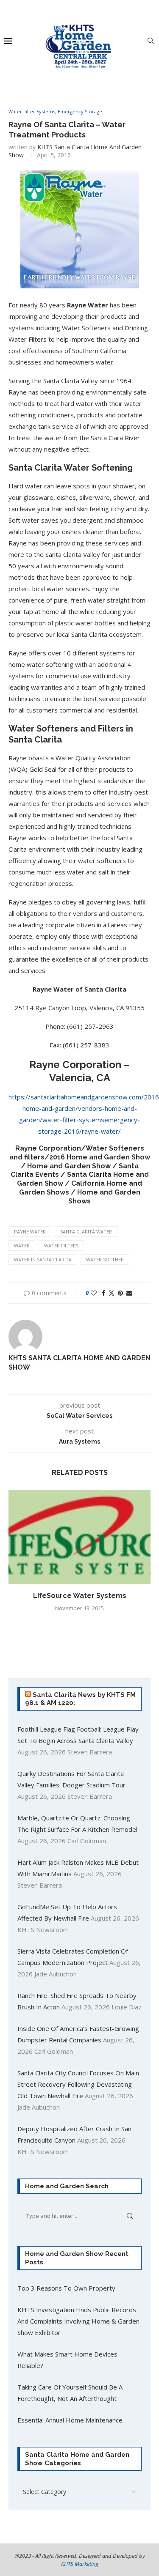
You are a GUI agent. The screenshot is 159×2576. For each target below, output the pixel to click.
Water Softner (105, 1259)
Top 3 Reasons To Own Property (66, 2288)
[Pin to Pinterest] (120, 1293)
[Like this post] (94, 1293)
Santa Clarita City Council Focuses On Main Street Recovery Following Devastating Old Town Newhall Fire (78, 2084)
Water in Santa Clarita (43, 1259)
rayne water (30, 1232)
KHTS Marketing (80, 2564)
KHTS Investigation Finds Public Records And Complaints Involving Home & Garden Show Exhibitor (78, 2321)
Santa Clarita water (86, 1232)
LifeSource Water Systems (80, 1596)
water (22, 1246)
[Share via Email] (129, 1293)
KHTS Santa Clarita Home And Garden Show (79, 1363)
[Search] (151, 42)
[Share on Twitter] (112, 1293)
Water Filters (61, 1246)
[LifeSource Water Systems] (79, 1537)
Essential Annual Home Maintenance (70, 2420)
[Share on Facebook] (103, 1293)
